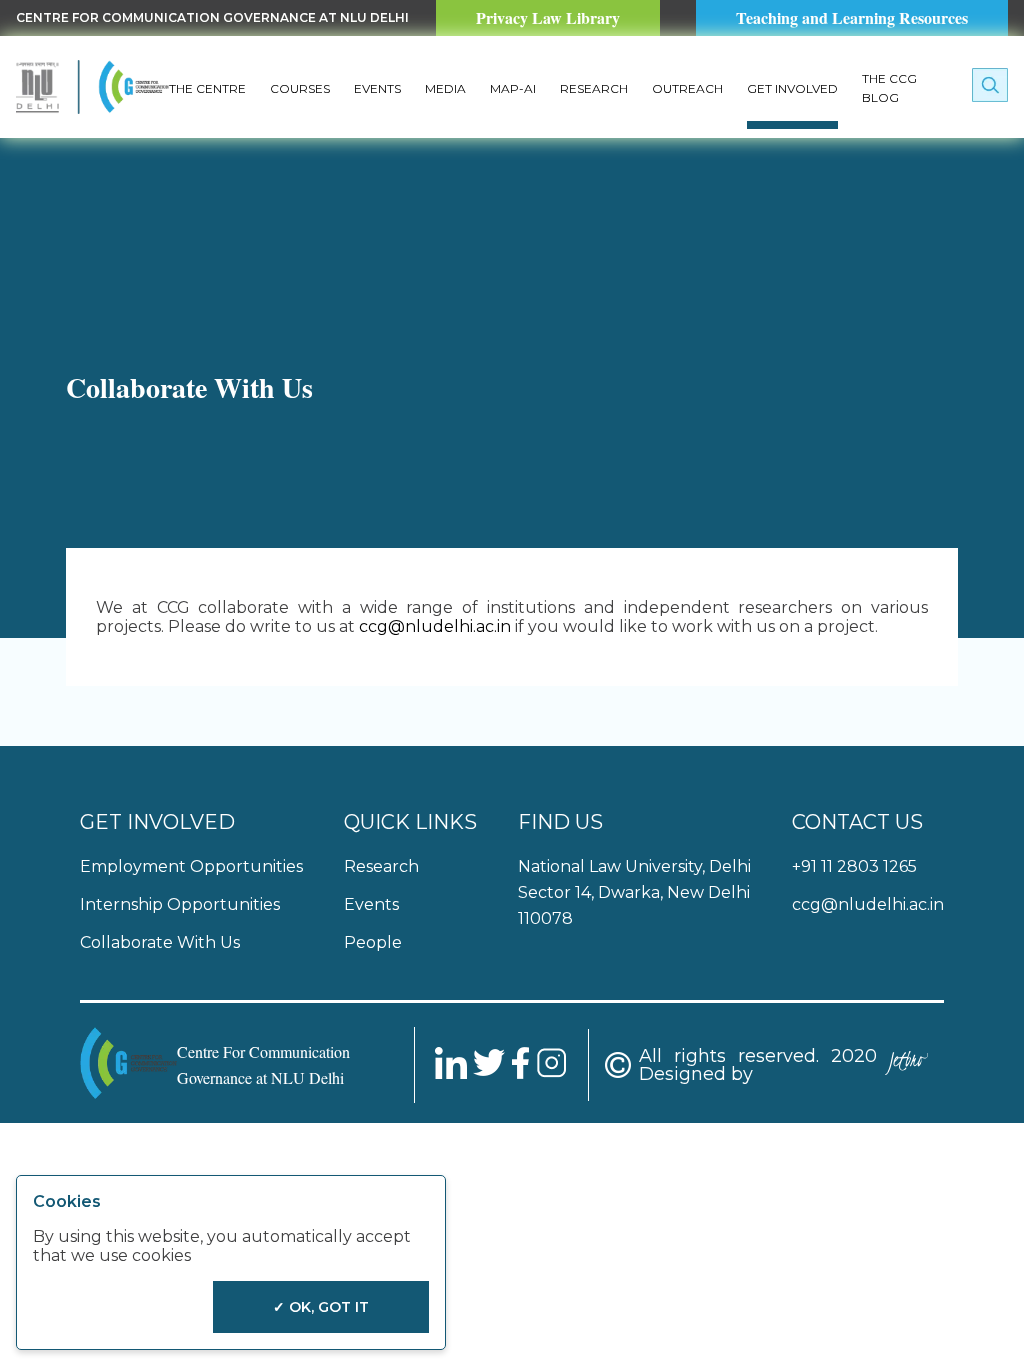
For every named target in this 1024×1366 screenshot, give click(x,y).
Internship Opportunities (180, 904)
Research (594, 88)
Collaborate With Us (160, 942)
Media (445, 88)
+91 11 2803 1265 (854, 866)
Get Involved (792, 88)
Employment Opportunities (191, 866)
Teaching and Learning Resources (852, 17)
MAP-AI (513, 88)
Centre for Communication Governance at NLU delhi (212, 17)
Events (377, 88)
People (373, 942)
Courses (300, 88)
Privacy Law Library (548, 17)
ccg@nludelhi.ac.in (435, 626)
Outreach (687, 88)
